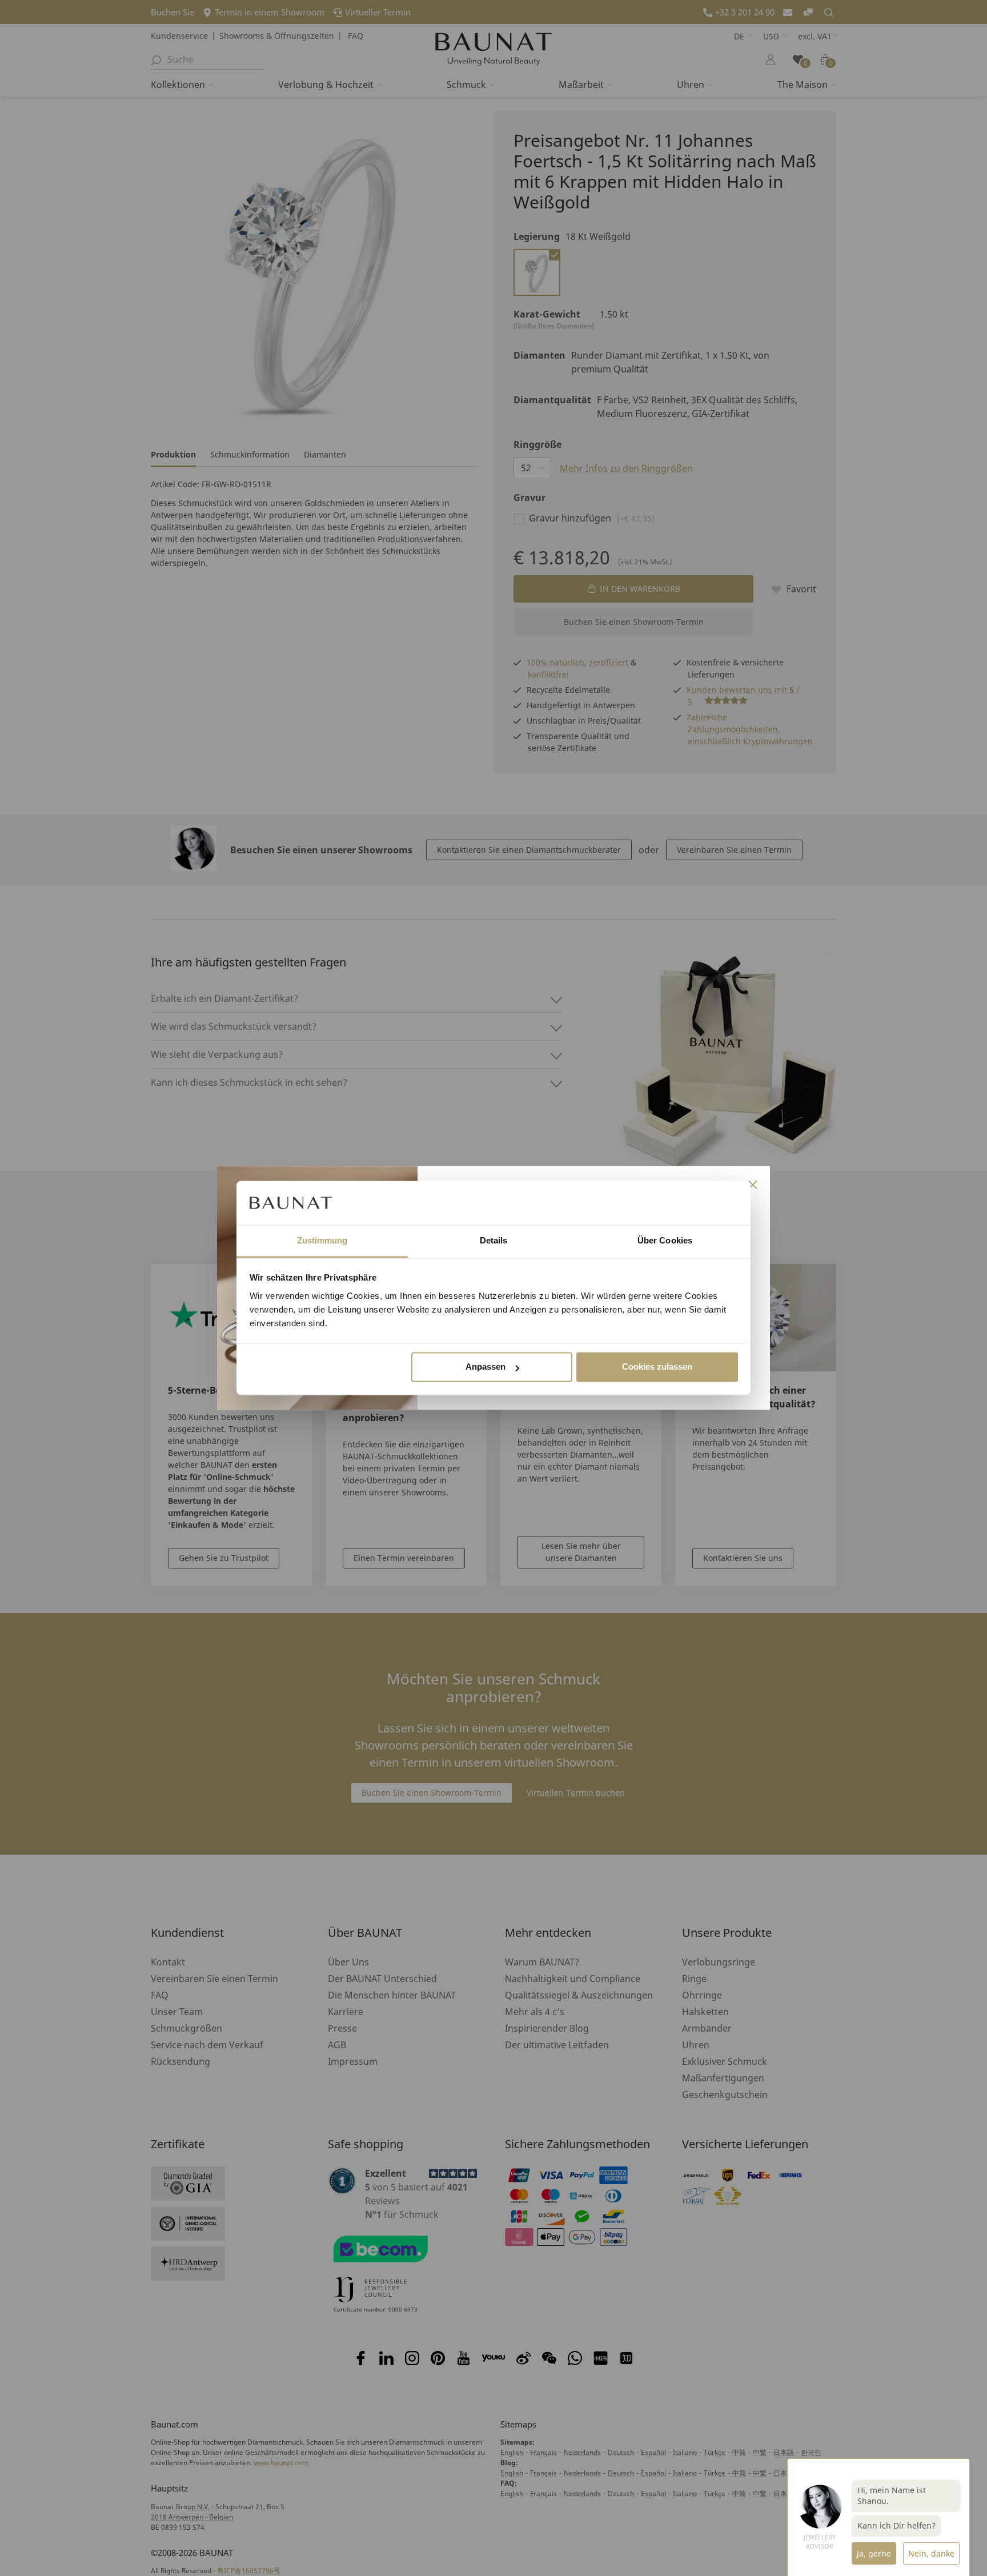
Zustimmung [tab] (322, 1240)
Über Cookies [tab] (665, 1240)
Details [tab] (494, 1240)
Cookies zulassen (657, 1367)
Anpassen (486, 1367)
